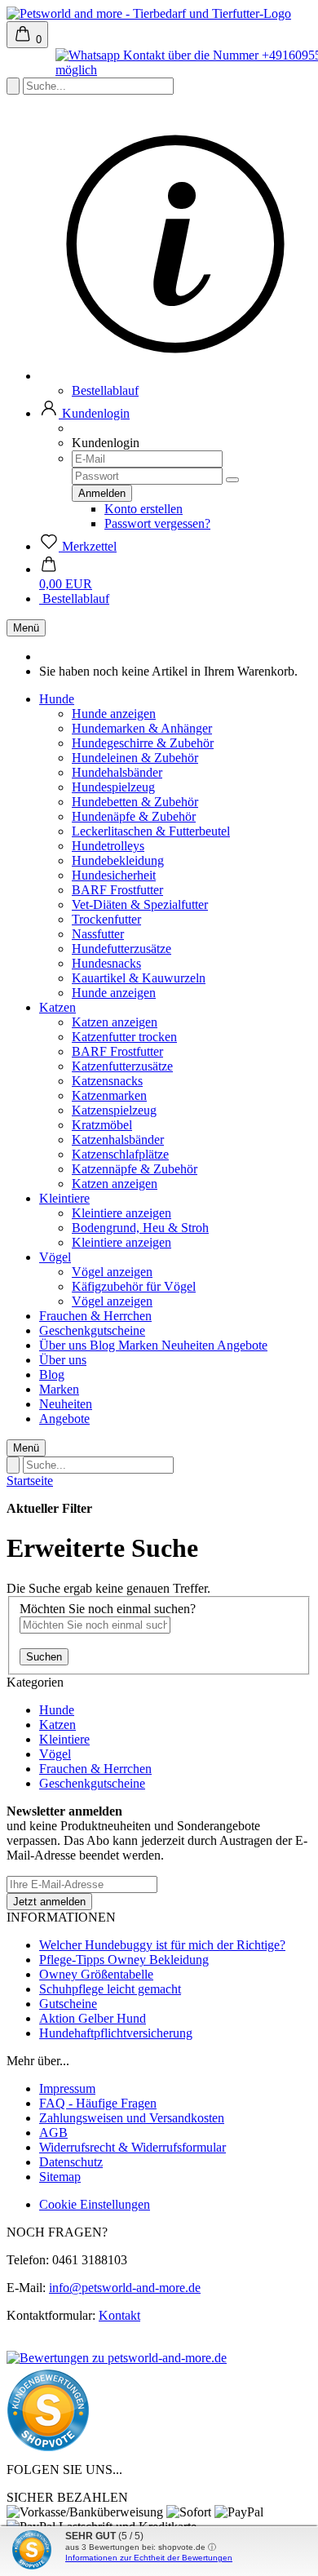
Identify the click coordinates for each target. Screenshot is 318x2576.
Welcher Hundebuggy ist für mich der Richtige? (162, 1945)
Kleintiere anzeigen (121, 1213)
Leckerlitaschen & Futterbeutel (151, 831)
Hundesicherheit (114, 875)
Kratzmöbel (102, 1125)
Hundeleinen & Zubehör (135, 758)
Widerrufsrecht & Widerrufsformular (132, 2147)
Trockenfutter (106, 919)
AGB (53, 2133)
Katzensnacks (107, 1081)
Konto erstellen (144, 509)
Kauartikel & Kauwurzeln (139, 978)
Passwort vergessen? (157, 523)
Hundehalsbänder (117, 772)
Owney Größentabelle (96, 1974)
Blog (104, 1345)
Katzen (57, 1007)
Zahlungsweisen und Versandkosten (132, 2118)
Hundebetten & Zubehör (135, 802)
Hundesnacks (106, 963)
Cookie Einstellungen (95, 2204)
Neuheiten (189, 1345)
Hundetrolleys (108, 846)
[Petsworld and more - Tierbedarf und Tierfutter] (149, 13)
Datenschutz (71, 2162)
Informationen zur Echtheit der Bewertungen (149, 2558)
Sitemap (60, 2177)
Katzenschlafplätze (120, 1154)
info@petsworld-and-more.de (125, 2288)
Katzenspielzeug (114, 1110)
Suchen (44, 1657)
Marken (140, 1345)
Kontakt (119, 2315)
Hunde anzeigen (114, 714)
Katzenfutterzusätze (122, 1066)
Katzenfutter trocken (124, 1037)
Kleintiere (64, 1198)
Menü (26, 628)
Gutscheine (68, 2004)
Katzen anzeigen (115, 1022)
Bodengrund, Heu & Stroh (140, 1228)
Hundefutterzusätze (121, 949)
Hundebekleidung (118, 860)
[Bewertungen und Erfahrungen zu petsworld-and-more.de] (117, 2358)
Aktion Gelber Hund (93, 2018)
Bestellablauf (105, 390)
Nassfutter (98, 934)
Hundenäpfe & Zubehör (134, 816)
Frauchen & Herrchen (95, 1316)
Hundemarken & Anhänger (142, 728)
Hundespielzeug (113, 787)
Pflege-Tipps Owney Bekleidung (124, 1960)
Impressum (67, 2088)
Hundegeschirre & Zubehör (143, 743)
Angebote (242, 1345)
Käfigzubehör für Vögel (134, 1286)
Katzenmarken (109, 1095)
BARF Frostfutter (117, 890)
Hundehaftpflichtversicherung (116, 2033)
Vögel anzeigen (112, 1272)
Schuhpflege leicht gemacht (110, 1989)
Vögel (55, 1257)
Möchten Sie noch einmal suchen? (108, 1609)
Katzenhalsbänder (118, 1139)
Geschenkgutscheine (92, 1330)
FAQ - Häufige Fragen (98, 2103)
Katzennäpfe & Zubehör (135, 1169)
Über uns (64, 1345)
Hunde (57, 699)
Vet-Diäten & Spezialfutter (140, 904)
